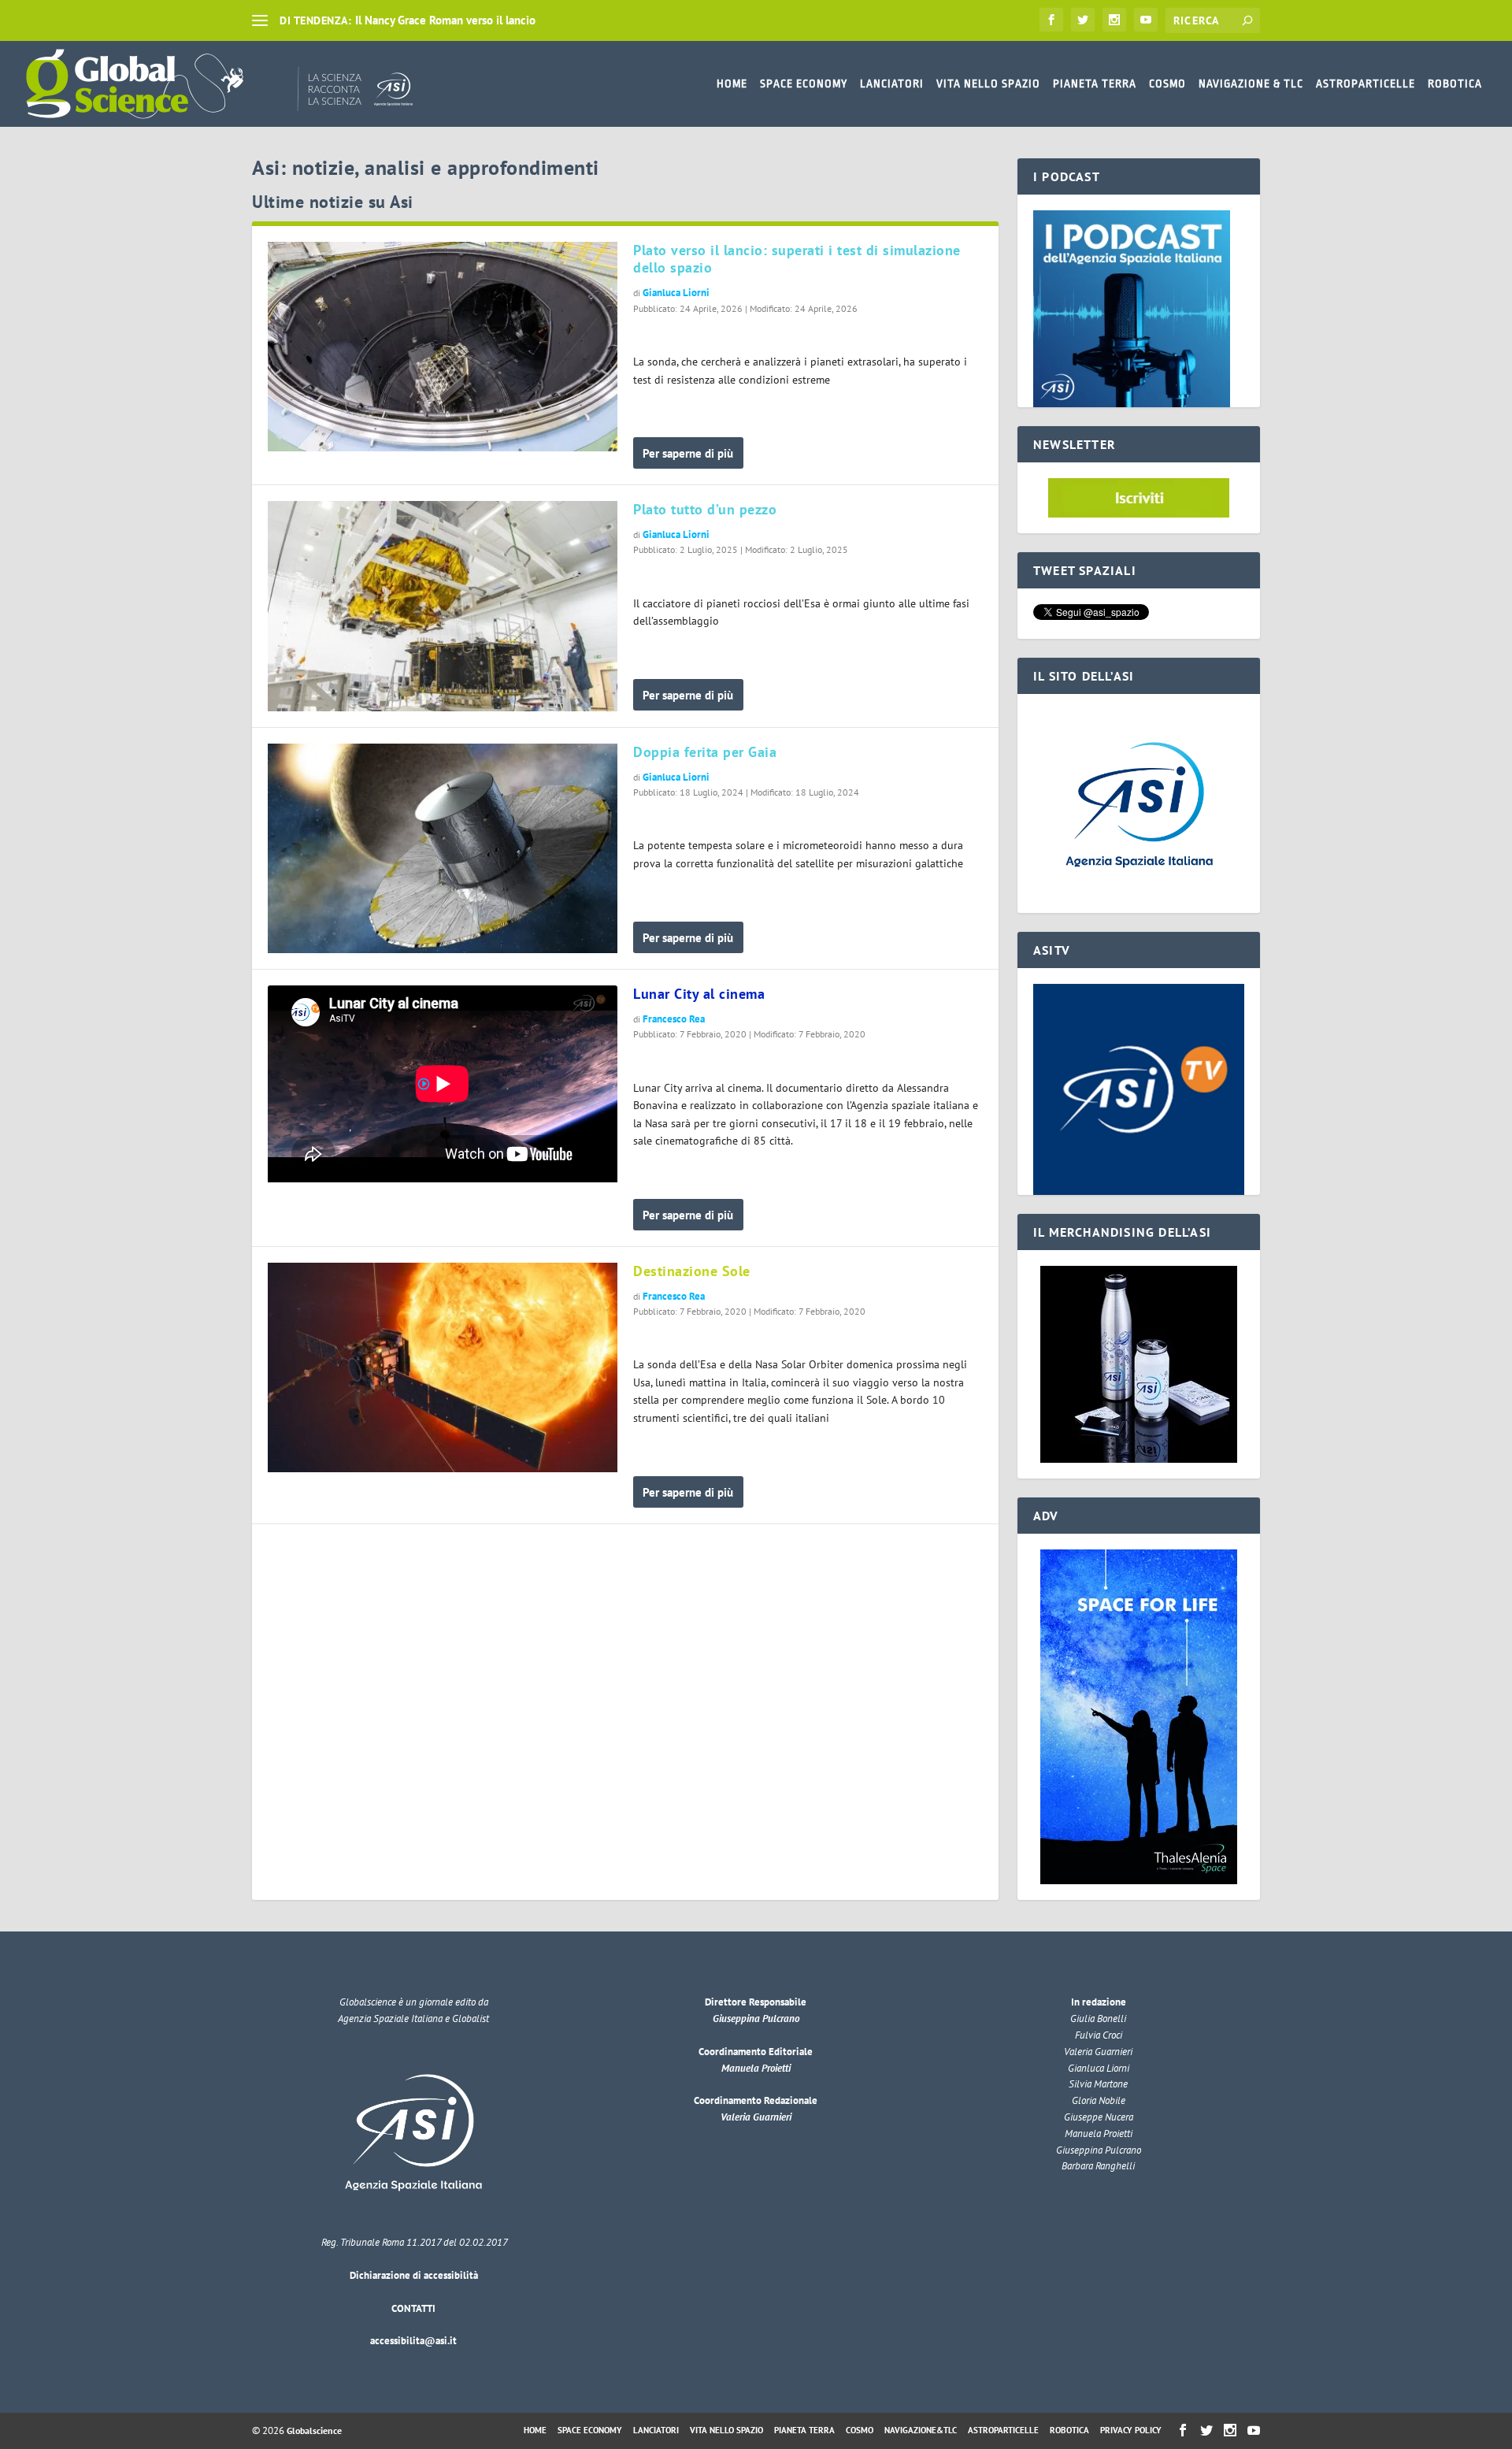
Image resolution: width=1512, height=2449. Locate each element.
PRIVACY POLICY (1131, 2430)
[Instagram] (1114, 20)
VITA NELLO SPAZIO (988, 83)
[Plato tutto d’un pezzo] (443, 606)
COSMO (1167, 83)
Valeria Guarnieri (756, 2117)
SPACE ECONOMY (804, 83)
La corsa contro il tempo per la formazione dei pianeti (490, 20)
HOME (732, 83)
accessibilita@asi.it (413, 2341)
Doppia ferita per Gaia (705, 752)
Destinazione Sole (692, 1271)
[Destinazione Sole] (443, 1367)
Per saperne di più (688, 453)
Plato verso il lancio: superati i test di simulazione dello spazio (797, 259)
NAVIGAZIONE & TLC (1251, 83)
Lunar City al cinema (699, 994)
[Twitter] (1083, 20)
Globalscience (314, 2430)
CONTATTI (413, 2308)
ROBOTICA (1455, 83)
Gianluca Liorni (676, 293)
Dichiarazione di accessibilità (414, 2275)
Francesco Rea (674, 1019)
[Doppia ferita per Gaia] (443, 848)
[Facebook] (1051, 20)
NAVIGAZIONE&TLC (921, 2430)
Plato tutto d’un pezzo (705, 509)
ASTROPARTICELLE (1366, 83)
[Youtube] (1146, 20)
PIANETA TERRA (1095, 83)
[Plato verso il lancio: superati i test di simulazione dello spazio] (443, 347)
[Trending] (260, 20)
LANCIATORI (892, 83)
